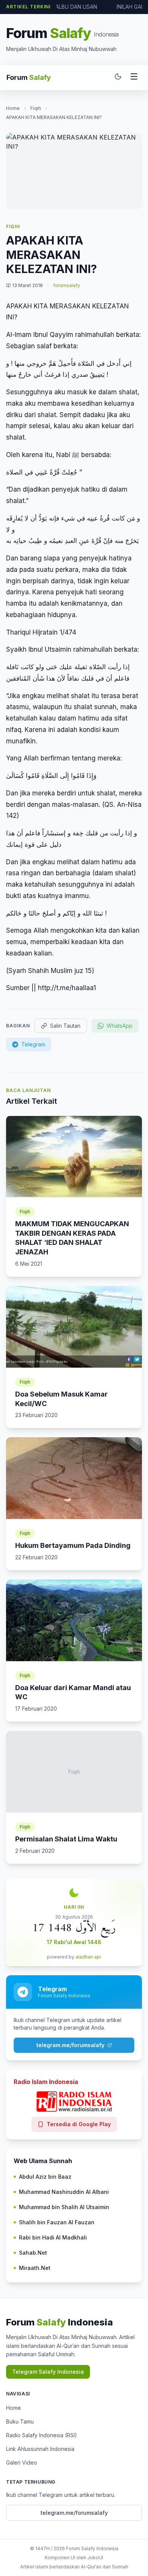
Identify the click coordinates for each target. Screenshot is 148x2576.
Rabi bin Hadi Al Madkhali (53, 2237)
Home (13, 108)
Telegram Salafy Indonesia (48, 2372)
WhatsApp (120, 1026)
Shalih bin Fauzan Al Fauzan (57, 2222)
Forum (29, 77)
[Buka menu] (134, 78)
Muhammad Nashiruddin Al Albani (64, 2192)
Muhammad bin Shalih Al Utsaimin (64, 2207)
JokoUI (95, 2558)
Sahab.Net (33, 2253)
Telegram (33, 1044)
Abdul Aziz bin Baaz (45, 2177)
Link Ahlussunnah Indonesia (40, 2449)
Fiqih (36, 108)
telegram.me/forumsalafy (70, 2045)
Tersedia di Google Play (79, 2124)
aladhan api (88, 1957)
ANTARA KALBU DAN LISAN (63, 7)
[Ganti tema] (118, 78)
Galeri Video (22, 2463)
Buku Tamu (20, 2421)
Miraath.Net (35, 2268)
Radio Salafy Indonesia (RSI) (42, 2435)
